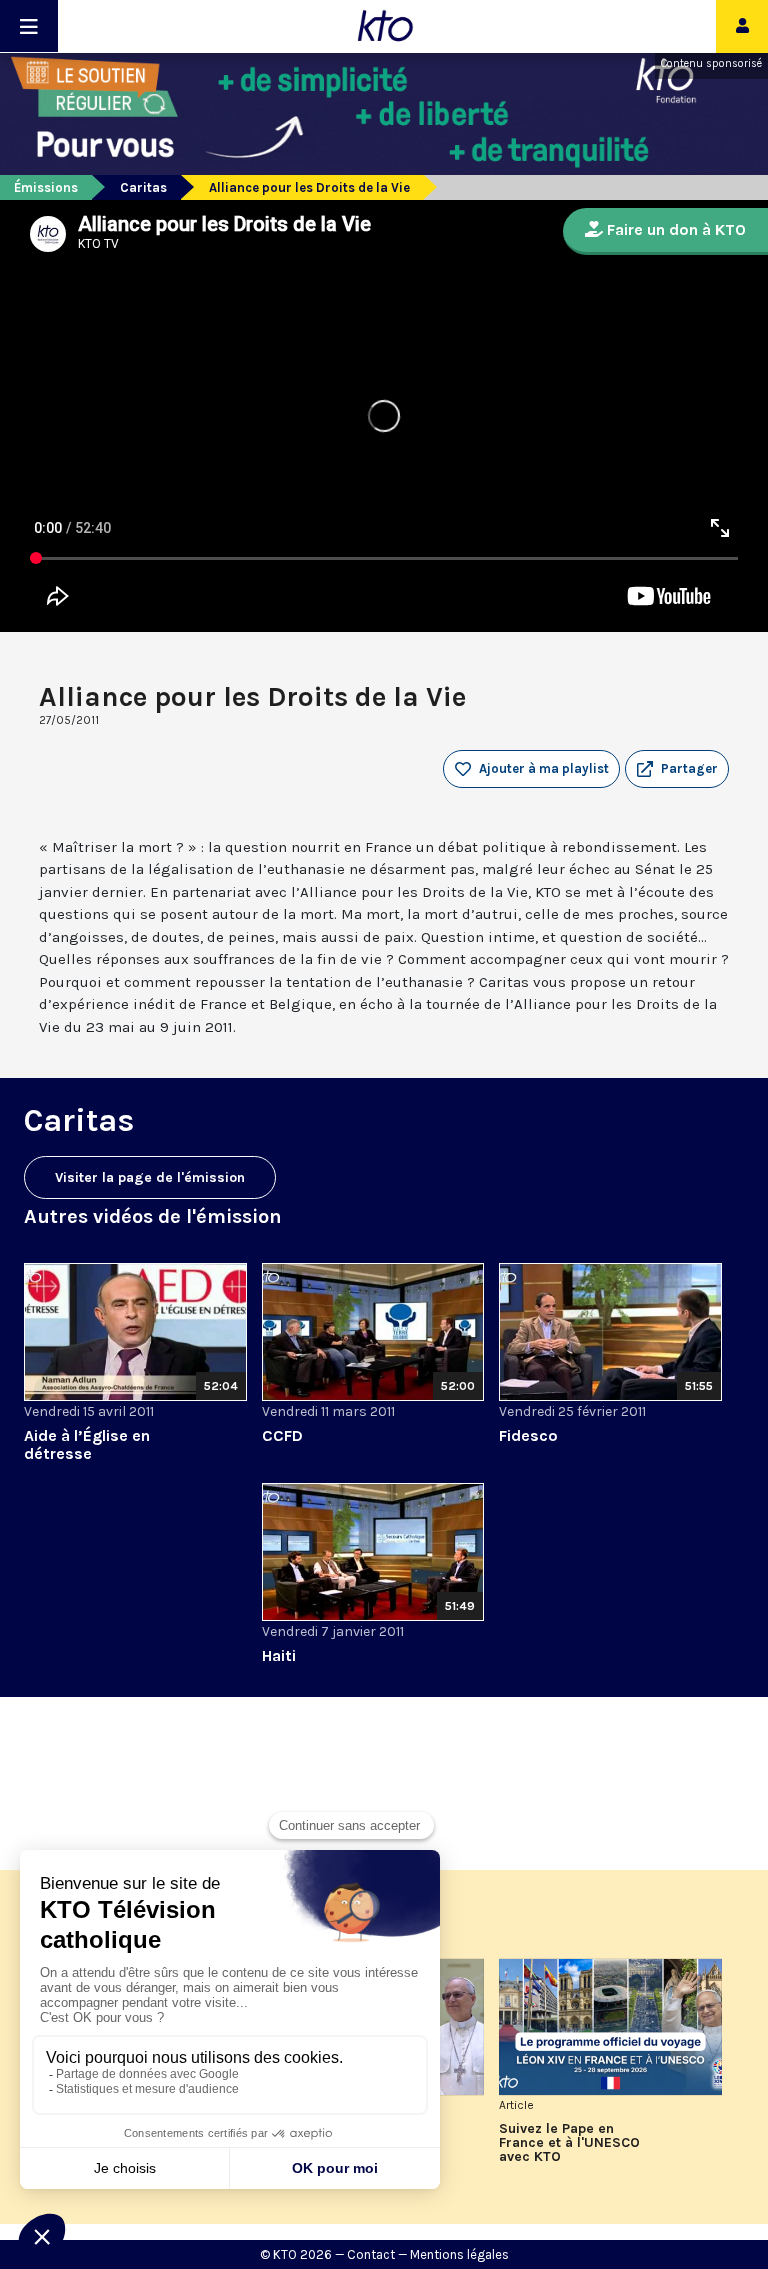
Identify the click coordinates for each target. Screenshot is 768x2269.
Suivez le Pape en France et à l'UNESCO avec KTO (569, 2143)
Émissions (46, 187)
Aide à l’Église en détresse (87, 1444)
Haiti (279, 1655)
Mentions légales (459, 2254)
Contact (371, 2254)
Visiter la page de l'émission (150, 1177)
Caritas (143, 187)
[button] (677, 769)
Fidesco (528, 1435)
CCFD (282, 1435)
